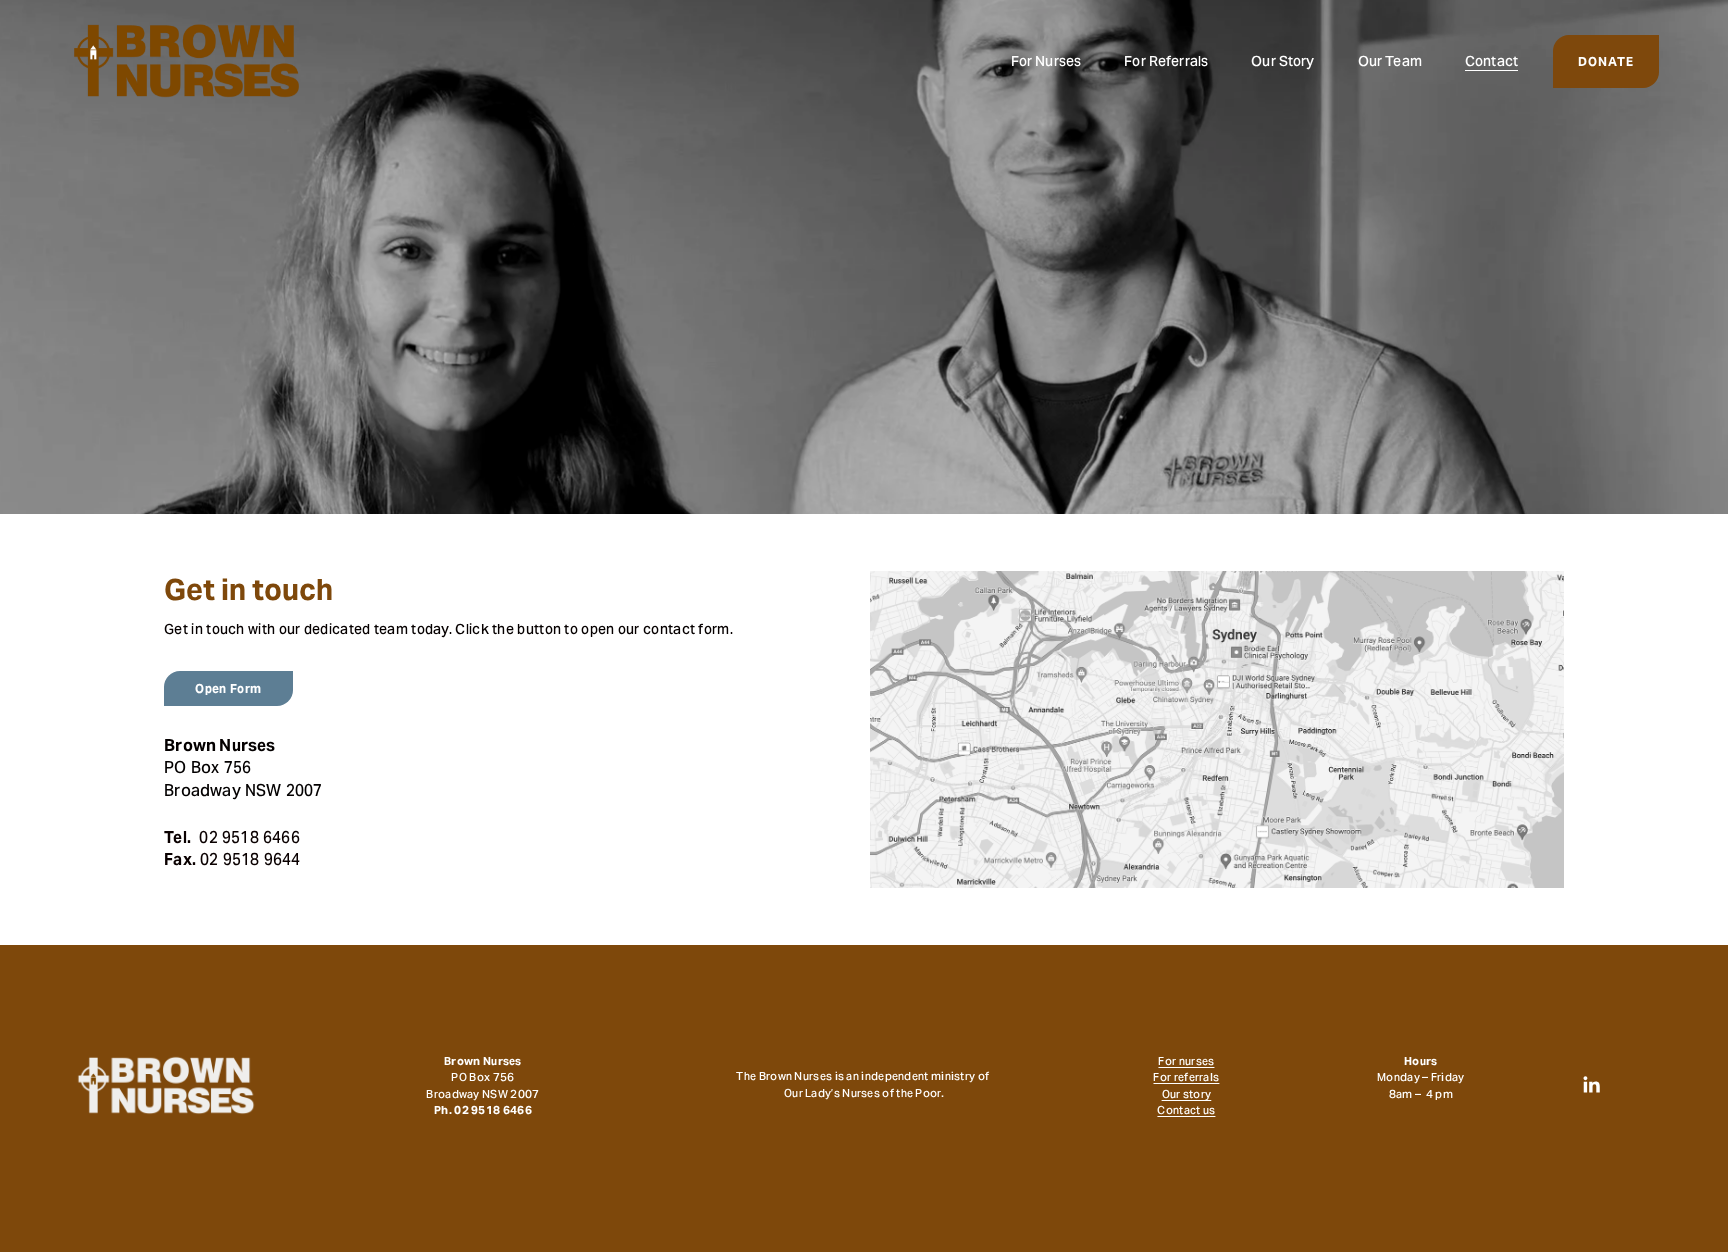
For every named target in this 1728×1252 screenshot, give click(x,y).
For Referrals (1166, 61)
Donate (1606, 61)
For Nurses (1046, 61)
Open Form (228, 688)
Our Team (1390, 61)
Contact (1491, 61)
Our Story (1282, 61)
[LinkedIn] (1591, 1085)
